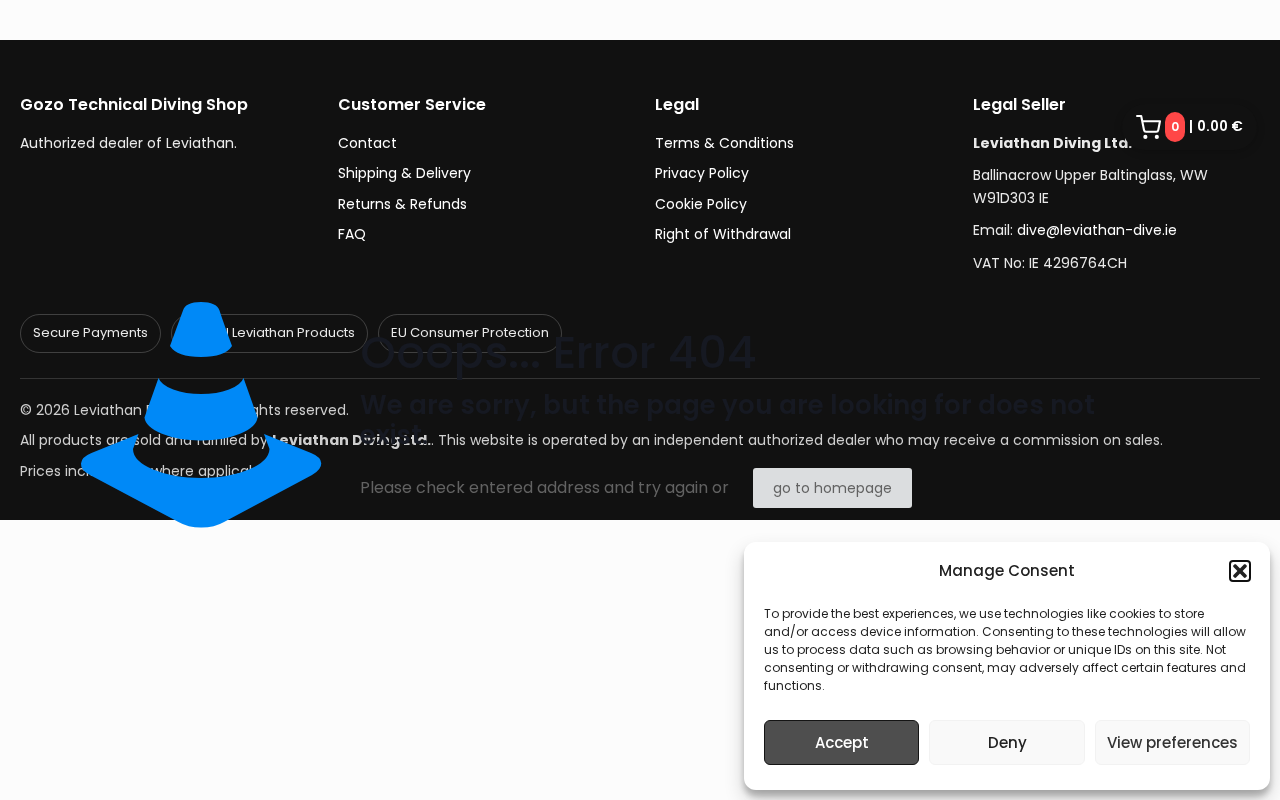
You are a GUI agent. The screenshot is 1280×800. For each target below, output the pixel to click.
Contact (367, 143)
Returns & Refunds (402, 204)
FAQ (352, 234)
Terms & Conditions (724, 143)
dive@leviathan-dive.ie (1097, 230)
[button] (1240, 571)
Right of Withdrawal (723, 234)
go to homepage (832, 488)
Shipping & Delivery (404, 173)
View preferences (1172, 742)
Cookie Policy (701, 204)
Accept (842, 742)
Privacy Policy (702, 173)
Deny (1007, 742)
